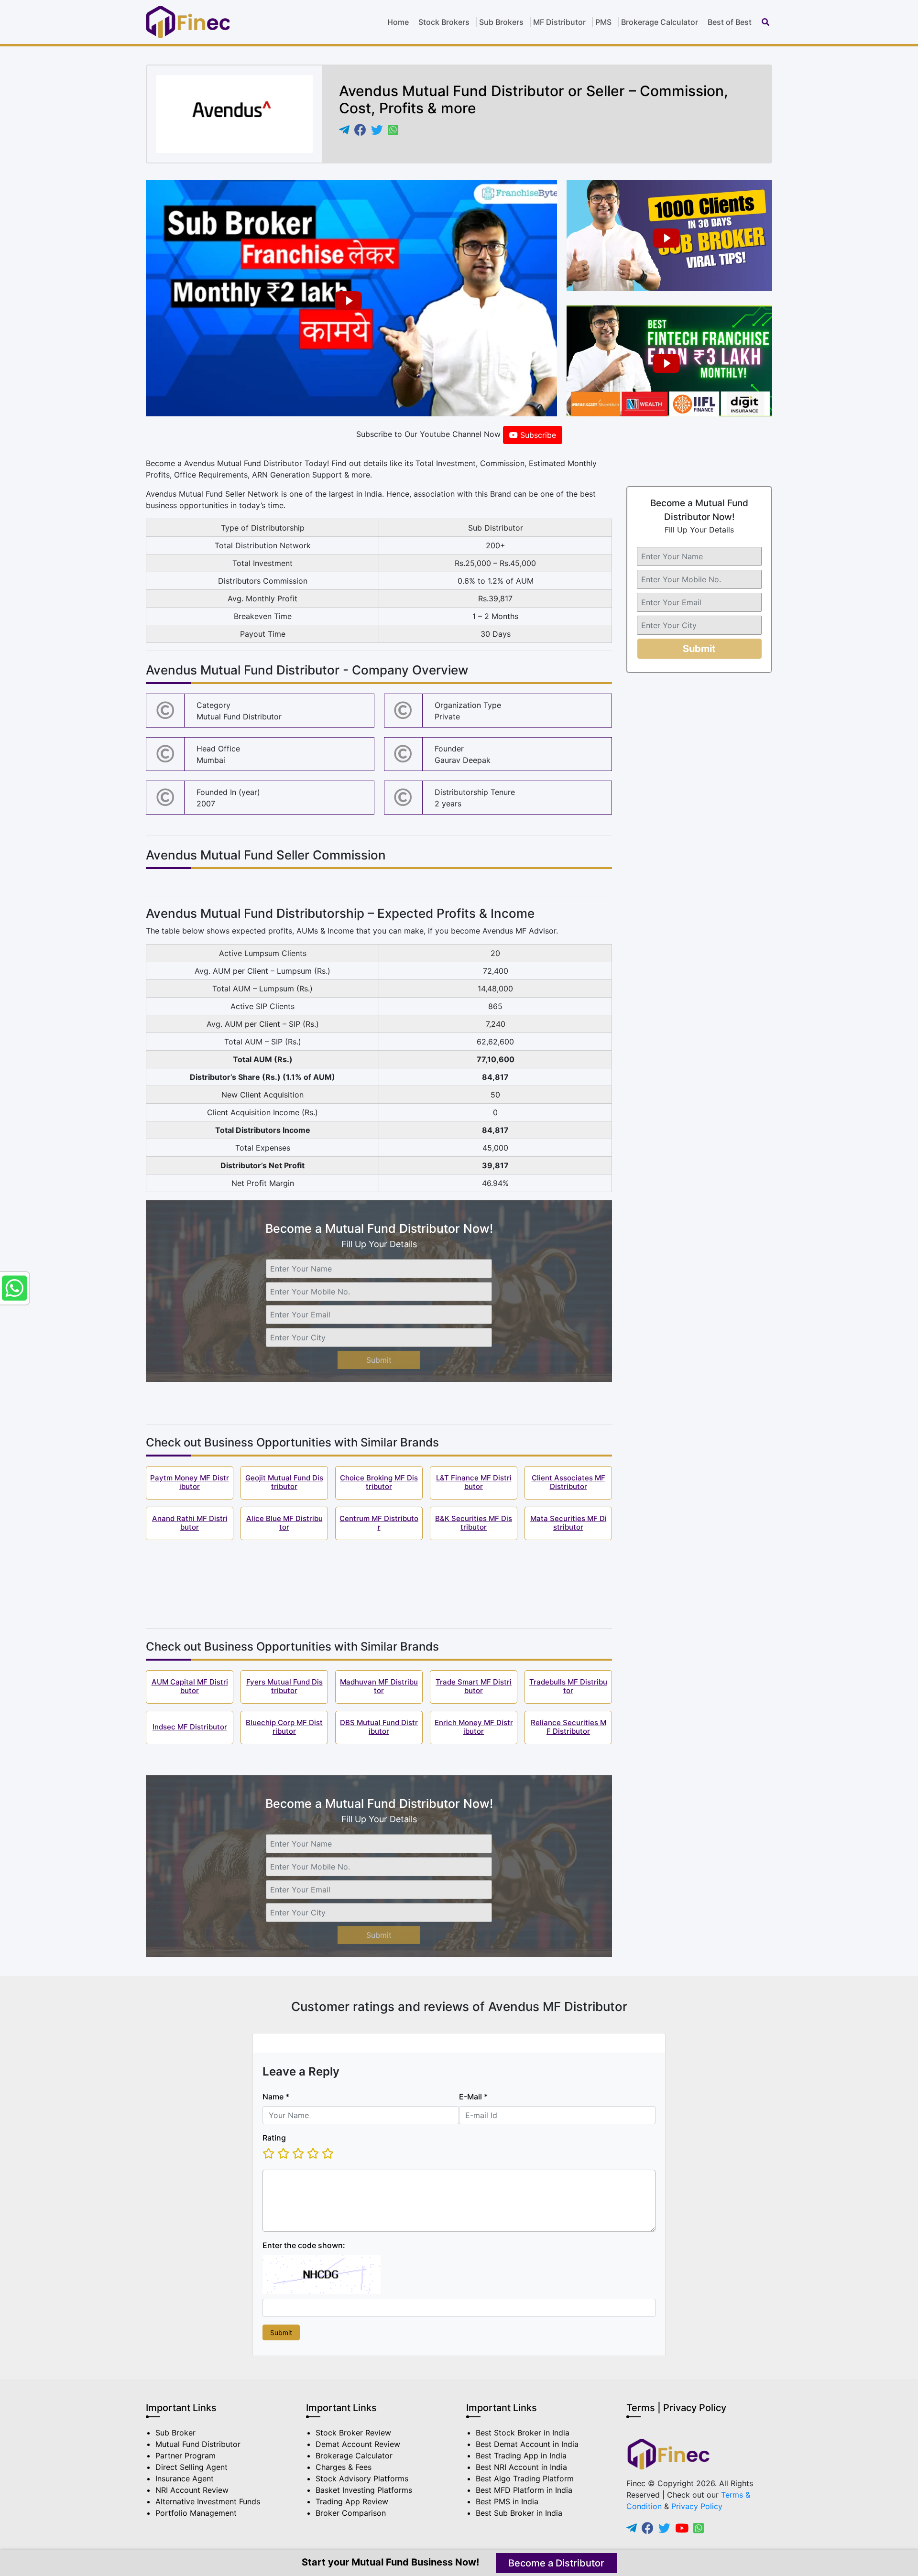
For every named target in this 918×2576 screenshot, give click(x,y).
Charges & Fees (344, 2467)
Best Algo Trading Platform (525, 2478)
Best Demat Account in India (527, 2444)
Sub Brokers (501, 22)
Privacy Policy (697, 2506)
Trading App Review (352, 2501)
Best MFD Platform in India (524, 2490)
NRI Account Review (192, 2490)
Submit (379, 1360)
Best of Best (730, 22)
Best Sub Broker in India (519, 2513)
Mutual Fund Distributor (198, 2444)
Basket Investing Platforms (364, 2490)
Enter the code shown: (304, 2245)
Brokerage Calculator (660, 22)
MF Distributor (559, 22)
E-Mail (473, 2097)
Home (398, 22)
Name (276, 2097)
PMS (603, 22)
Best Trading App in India (521, 2456)
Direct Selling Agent (191, 2467)
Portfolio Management (196, 2513)
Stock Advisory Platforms (362, 2478)
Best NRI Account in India (521, 2467)
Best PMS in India (507, 2501)
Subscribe (537, 435)
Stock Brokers (444, 22)
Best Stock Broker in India (523, 2433)
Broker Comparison (351, 2513)
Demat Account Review (358, 2444)
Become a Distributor (556, 2563)
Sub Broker (175, 2433)
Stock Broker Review (353, 2433)
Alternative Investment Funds (208, 2501)
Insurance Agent (185, 2478)
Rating (274, 2138)
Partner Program (186, 2456)
